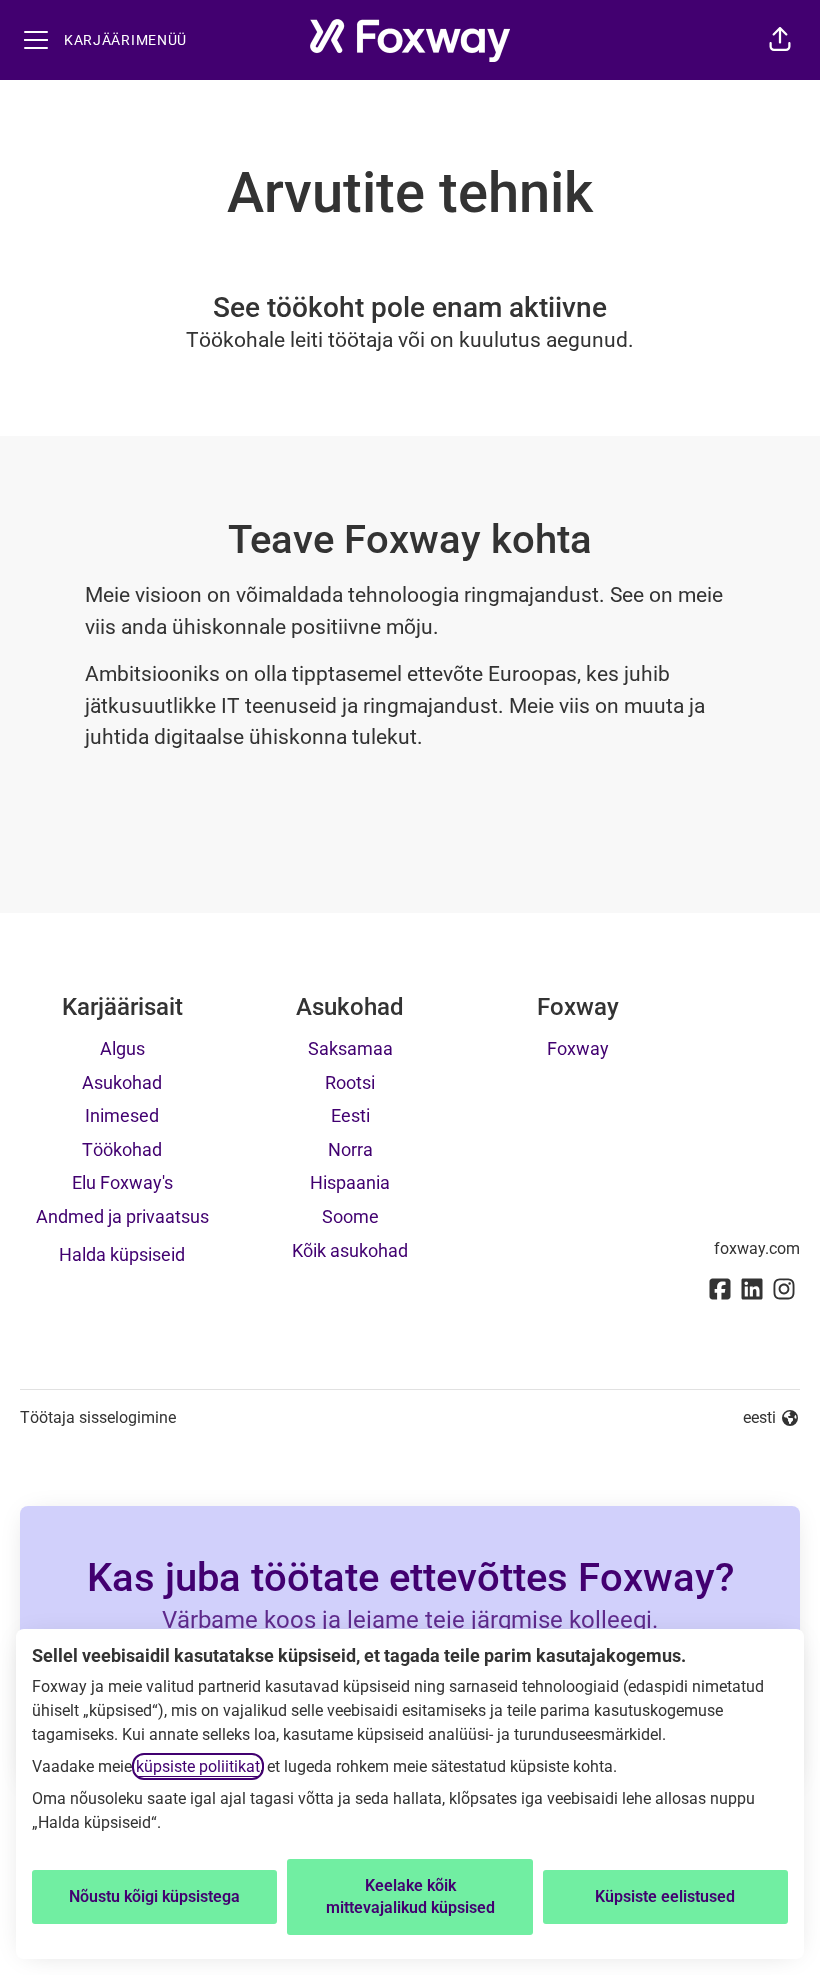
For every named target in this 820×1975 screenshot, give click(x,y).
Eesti (350, 1115)
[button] (780, 40)
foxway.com (757, 1248)
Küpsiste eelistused (665, 1896)
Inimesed (122, 1115)
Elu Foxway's (122, 1182)
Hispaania (350, 1182)
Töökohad (122, 1149)
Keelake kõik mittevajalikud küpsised (410, 1896)
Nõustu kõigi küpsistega (154, 1896)
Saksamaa (350, 1048)
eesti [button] (771, 1419)
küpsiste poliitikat (198, 1766)
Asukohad (122, 1082)
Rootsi (350, 1082)
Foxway (578, 1048)
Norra (350, 1149)
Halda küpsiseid (122, 1254)
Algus (122, 1048)
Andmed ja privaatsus (122, 1216)
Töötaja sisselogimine (98, 1417)
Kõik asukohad (350, 1250)
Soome (350, 1216)
